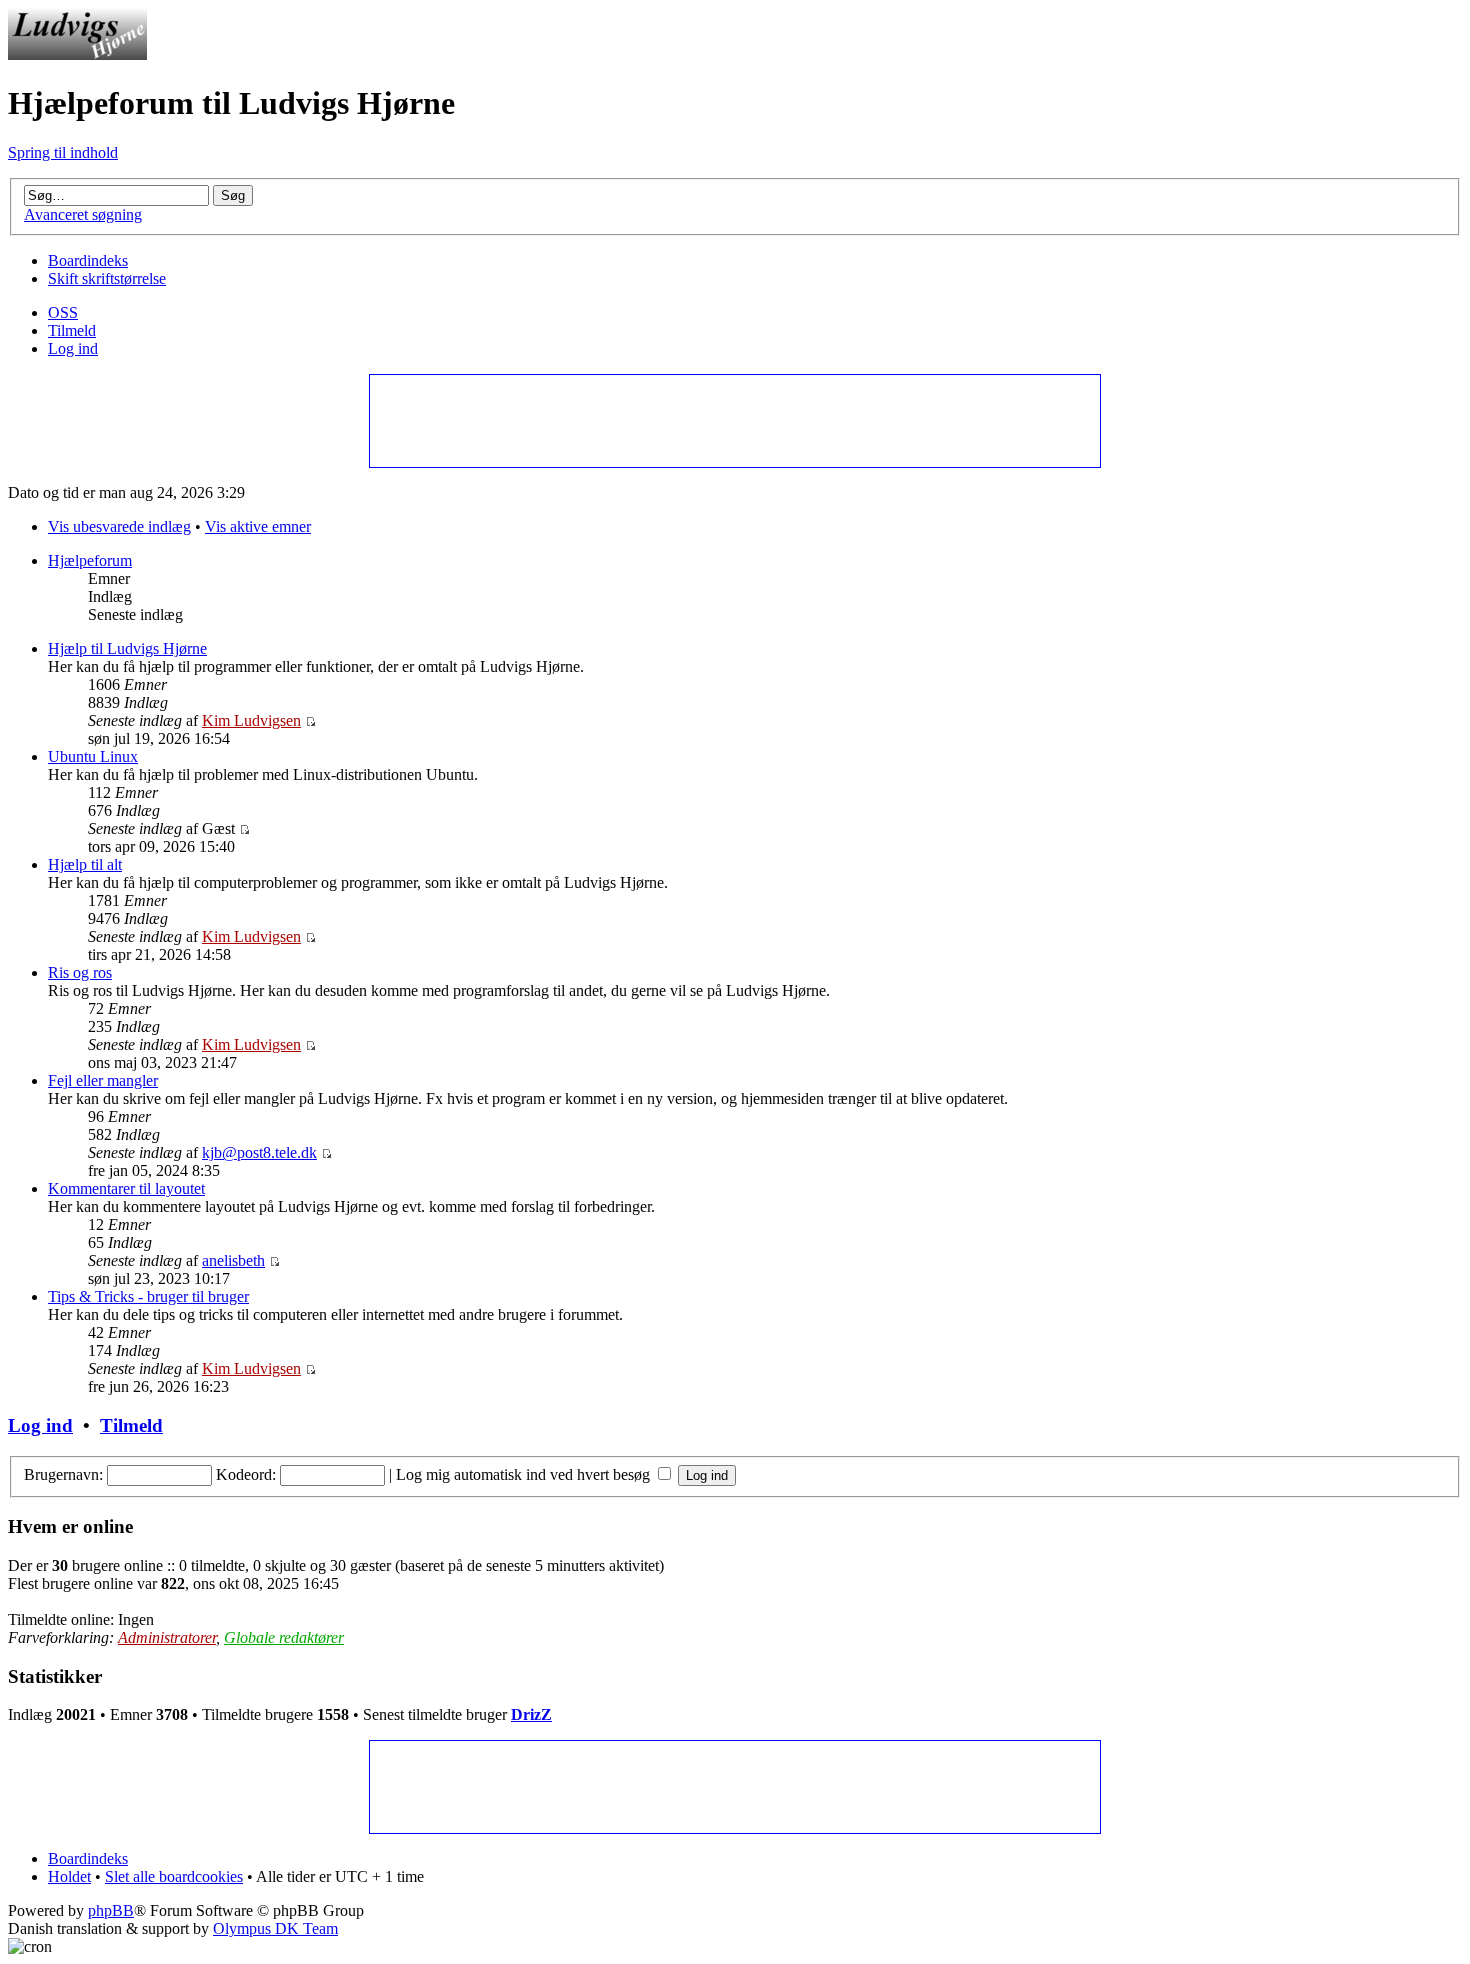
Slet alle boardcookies (174, 1876)
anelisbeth (233, 1260)
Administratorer (167, 1637)
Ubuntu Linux (93, 756)
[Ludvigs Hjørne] (77, 54)
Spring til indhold (63, 152)
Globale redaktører (284, 1637)
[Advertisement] (734, 420)
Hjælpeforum (90, 560)
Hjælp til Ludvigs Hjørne (127, 648)
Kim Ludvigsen (251, 720)
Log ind (73, 348)
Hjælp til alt (85, 864)
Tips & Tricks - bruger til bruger (148, 1296)
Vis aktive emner (258, 526)
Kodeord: (246, 1474)
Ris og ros (80, 972)
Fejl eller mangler (103, 1080)
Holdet (69, 1876)
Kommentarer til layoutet (126, 1188)
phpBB (111, 1910)
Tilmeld (72, 330)
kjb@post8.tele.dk (259, 1152)
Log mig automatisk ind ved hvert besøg (525, 1474)
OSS (63, 312)
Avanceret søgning (83, 214)
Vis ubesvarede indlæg (119, 526)
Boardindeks (88, 260)
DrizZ (531, 1714)
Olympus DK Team (275, 1928)
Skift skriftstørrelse (107, 278)
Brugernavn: (63, 1474)
